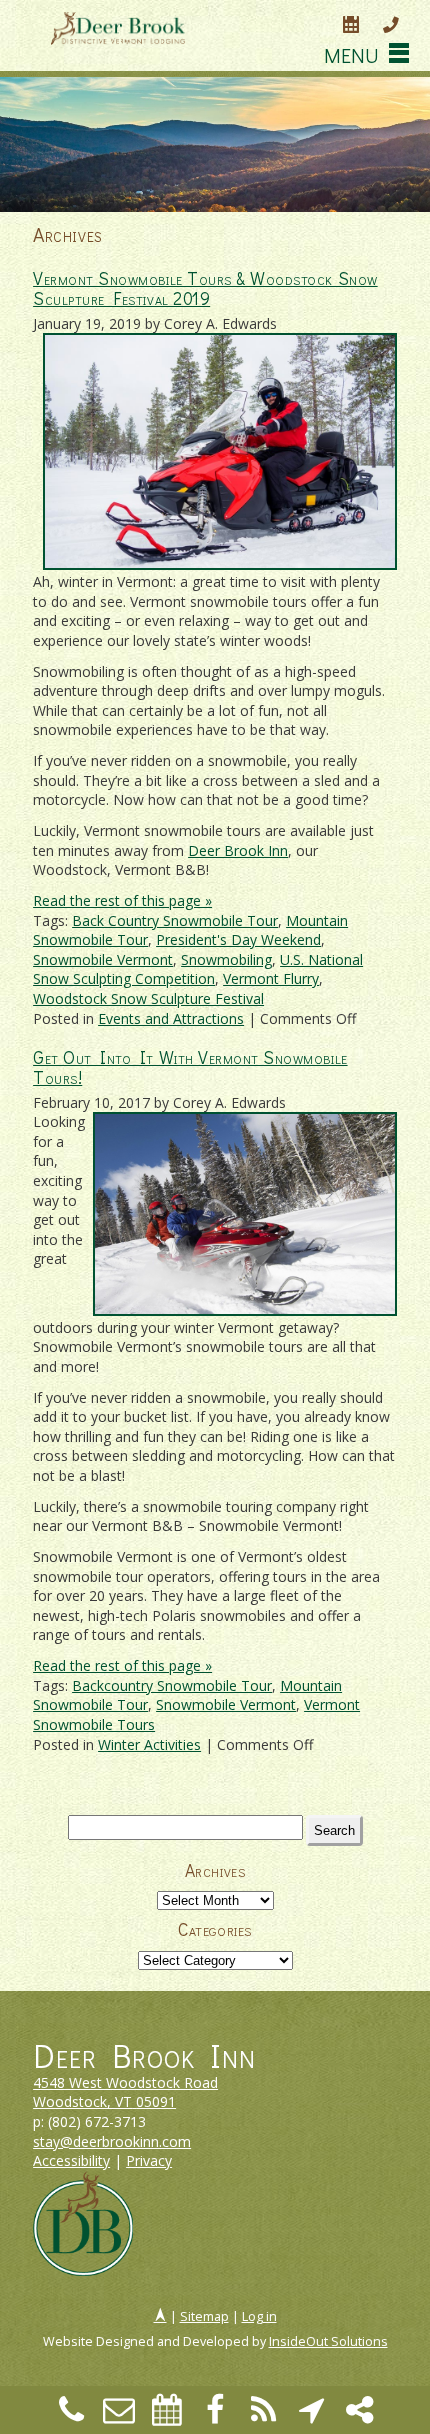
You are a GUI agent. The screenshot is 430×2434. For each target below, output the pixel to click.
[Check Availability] (351, 27)
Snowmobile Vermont (103, 959)
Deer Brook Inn (238, 850)
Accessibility (71, 2160)
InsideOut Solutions (328, 2341)
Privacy (149, 2160)
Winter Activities (149, 1744)
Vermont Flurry (271, 978)
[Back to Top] (160, 2316)
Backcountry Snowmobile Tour (172, 1685)
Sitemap (204, 2316)
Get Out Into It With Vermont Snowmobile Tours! (190, 1067)
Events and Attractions (171, 1018)
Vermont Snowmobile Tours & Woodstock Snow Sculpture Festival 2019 (205, 288)
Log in (259, 2316)
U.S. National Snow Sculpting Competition (198, 969)
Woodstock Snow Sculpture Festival (148, 998)
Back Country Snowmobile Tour (175, 920)
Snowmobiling (226, 959)
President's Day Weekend (238, 939)
